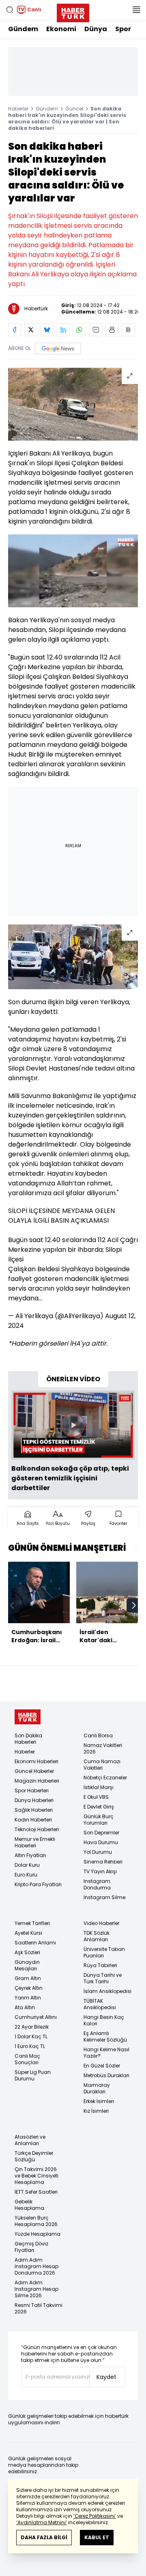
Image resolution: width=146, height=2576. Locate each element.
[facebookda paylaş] (15, 330)
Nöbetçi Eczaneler (105, 1778)
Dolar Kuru (27, 1865)
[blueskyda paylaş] (47, 330)
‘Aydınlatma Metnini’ (42, 2522)
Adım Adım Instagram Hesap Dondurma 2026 (36, 2266)
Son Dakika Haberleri (28, 1739)
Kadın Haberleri (33, 1820)
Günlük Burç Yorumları (99, 1820)
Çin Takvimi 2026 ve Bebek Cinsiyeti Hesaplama (36, 2176)
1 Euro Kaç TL (30, 2046)
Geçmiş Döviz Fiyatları (31, 2247)
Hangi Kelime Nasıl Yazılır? (106, 2053)
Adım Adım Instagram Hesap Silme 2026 (36, 2289)
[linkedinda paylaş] (63, 330)
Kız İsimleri (96, 2111)
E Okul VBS (96, 1797)
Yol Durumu (98, 1852)
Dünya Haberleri (34, 1800)
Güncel (74, 109)
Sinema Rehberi (103, 1862)
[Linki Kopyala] (128, 330)
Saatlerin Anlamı (35, 1943)
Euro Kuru (26, 1875)
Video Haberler (101, 1923)
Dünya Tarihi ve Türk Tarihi (103, 1978)
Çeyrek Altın (29, 1988)
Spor (123, 29)
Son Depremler (101, 1833)
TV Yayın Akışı (100, 1871)
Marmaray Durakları (97, 2088)
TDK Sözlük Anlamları (97, 1936)
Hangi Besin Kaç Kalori (104, 2020)
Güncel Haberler (34, 1771)
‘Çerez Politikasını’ (95, 2516)
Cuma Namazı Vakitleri (102, 1765)
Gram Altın (28, 1978)
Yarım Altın (28, 1998)
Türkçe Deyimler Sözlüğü (34, 2156)
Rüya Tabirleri (100, 1965)
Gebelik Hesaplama (29, 2205)
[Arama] (10, 10)
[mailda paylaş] (96, 330)
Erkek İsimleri (99, 2101)
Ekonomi (61, 29)
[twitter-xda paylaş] (31, 330)
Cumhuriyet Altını (36, 2017)
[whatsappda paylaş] (79, 330)
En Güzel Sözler (102, 2066)
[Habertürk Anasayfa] (73, 11)
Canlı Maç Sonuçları (27, 2059)
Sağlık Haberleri (34, 1810)
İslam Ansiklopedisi (107, 1991)
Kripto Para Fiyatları (38, 1884)
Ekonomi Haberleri (36, 1761)
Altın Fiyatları (30, 1855)
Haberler (18, 109)
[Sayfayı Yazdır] (112, 330)
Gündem (23, 29)
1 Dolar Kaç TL (31, 2036)
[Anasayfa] (28, 1717)
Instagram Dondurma (97, 1884)
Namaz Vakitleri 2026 (103, 1748)
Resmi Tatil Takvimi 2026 (39, 2308)
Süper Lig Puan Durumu (33, 2075)
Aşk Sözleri (27, 1952)
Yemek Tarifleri (32, 1923)
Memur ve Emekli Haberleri (35, 1842)
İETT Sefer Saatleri (36, 2192)
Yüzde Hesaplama (38, 2234)
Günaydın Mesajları (27, 1965)
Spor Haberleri (32, 1790)
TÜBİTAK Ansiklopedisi (100, 2004)
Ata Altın (25, 2007)
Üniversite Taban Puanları (104, 1952)
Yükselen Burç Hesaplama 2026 (36, 2221)
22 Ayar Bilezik (32, 2027)
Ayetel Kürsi (28, 1933)
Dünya (96, 29)
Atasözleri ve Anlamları (30, 2140)
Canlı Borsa (98, 1735)
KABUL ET (97, 2537)
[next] (134, 1605)
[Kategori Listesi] (136, 10)
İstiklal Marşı (99, 1787)
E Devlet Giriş (99, 1807)
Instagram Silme (104, 1897)
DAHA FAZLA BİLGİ (44, 2537)
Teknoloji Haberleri (37, 1829)
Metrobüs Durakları (106, 2075)
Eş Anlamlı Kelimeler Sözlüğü (105, 2036)
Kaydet (106, 2377)
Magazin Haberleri (37, 1781)
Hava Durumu (101, 1842)
